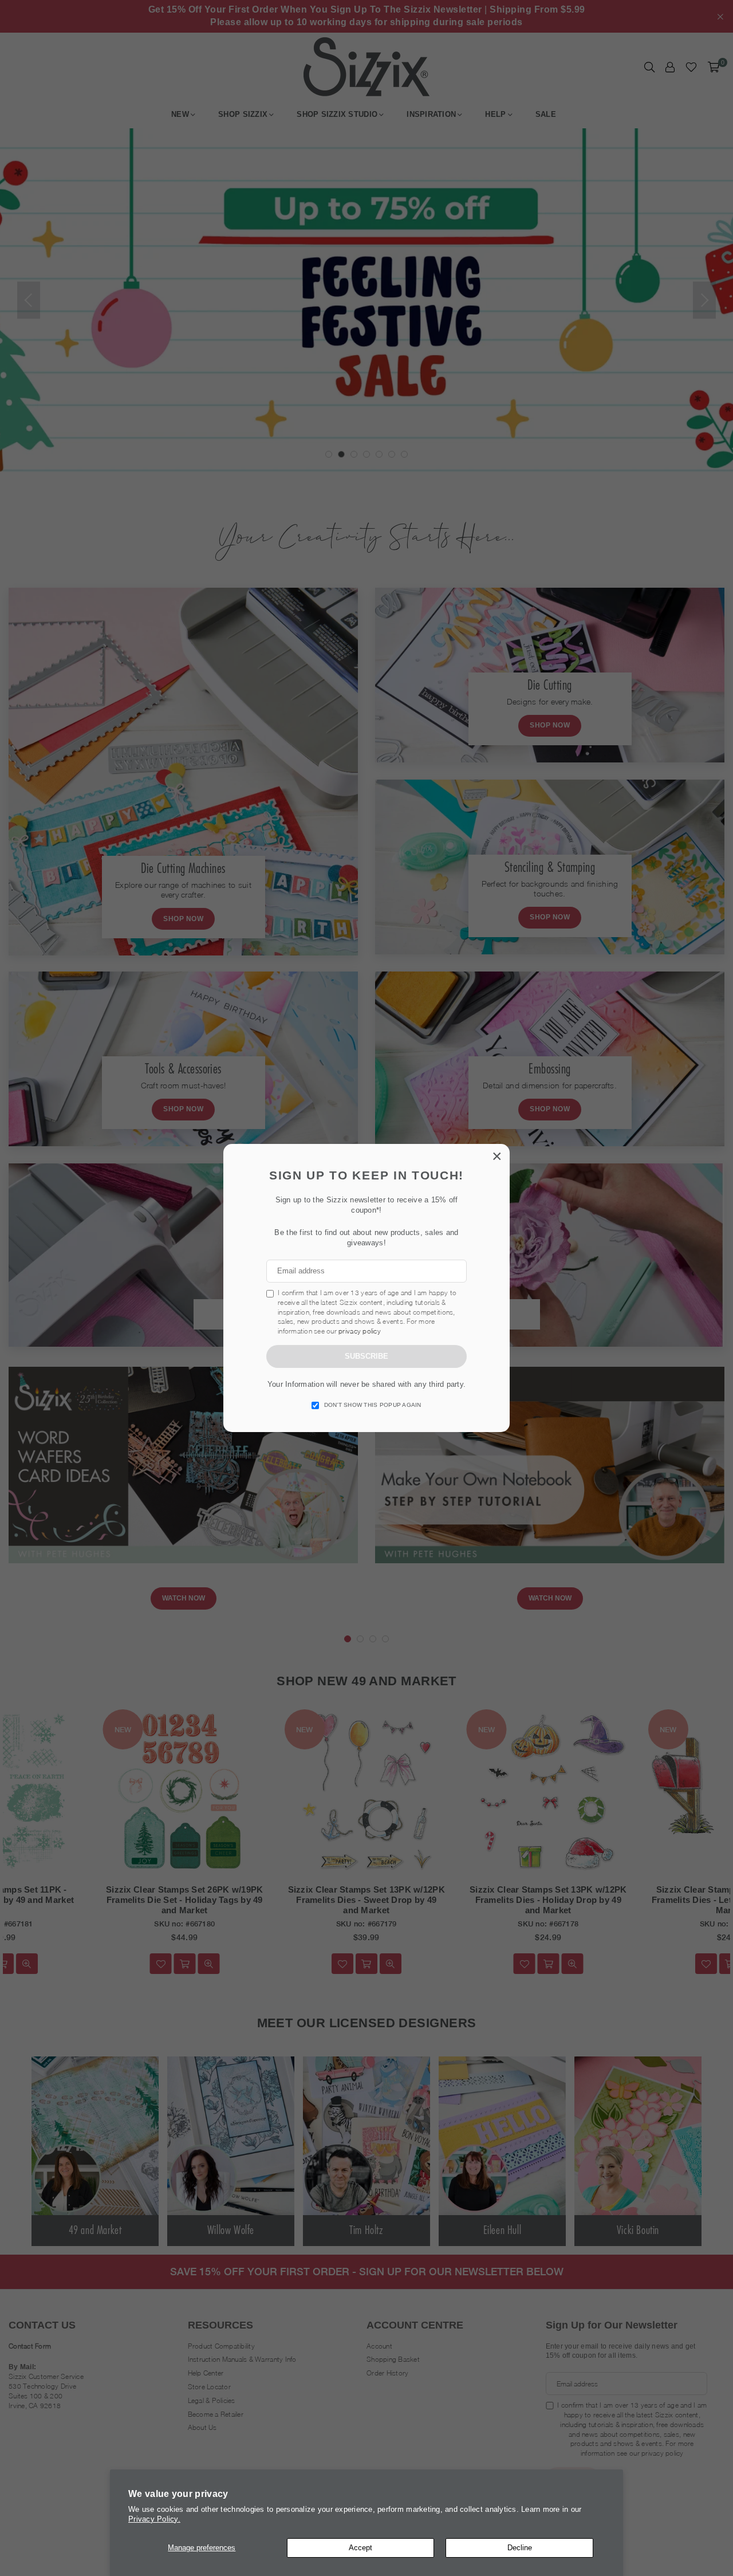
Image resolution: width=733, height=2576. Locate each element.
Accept (360, 2548)
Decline (520, 2548)
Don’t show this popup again (373, 1405)
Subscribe (366, 1356)
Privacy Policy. (154, 2519)
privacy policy (360, 1331)
